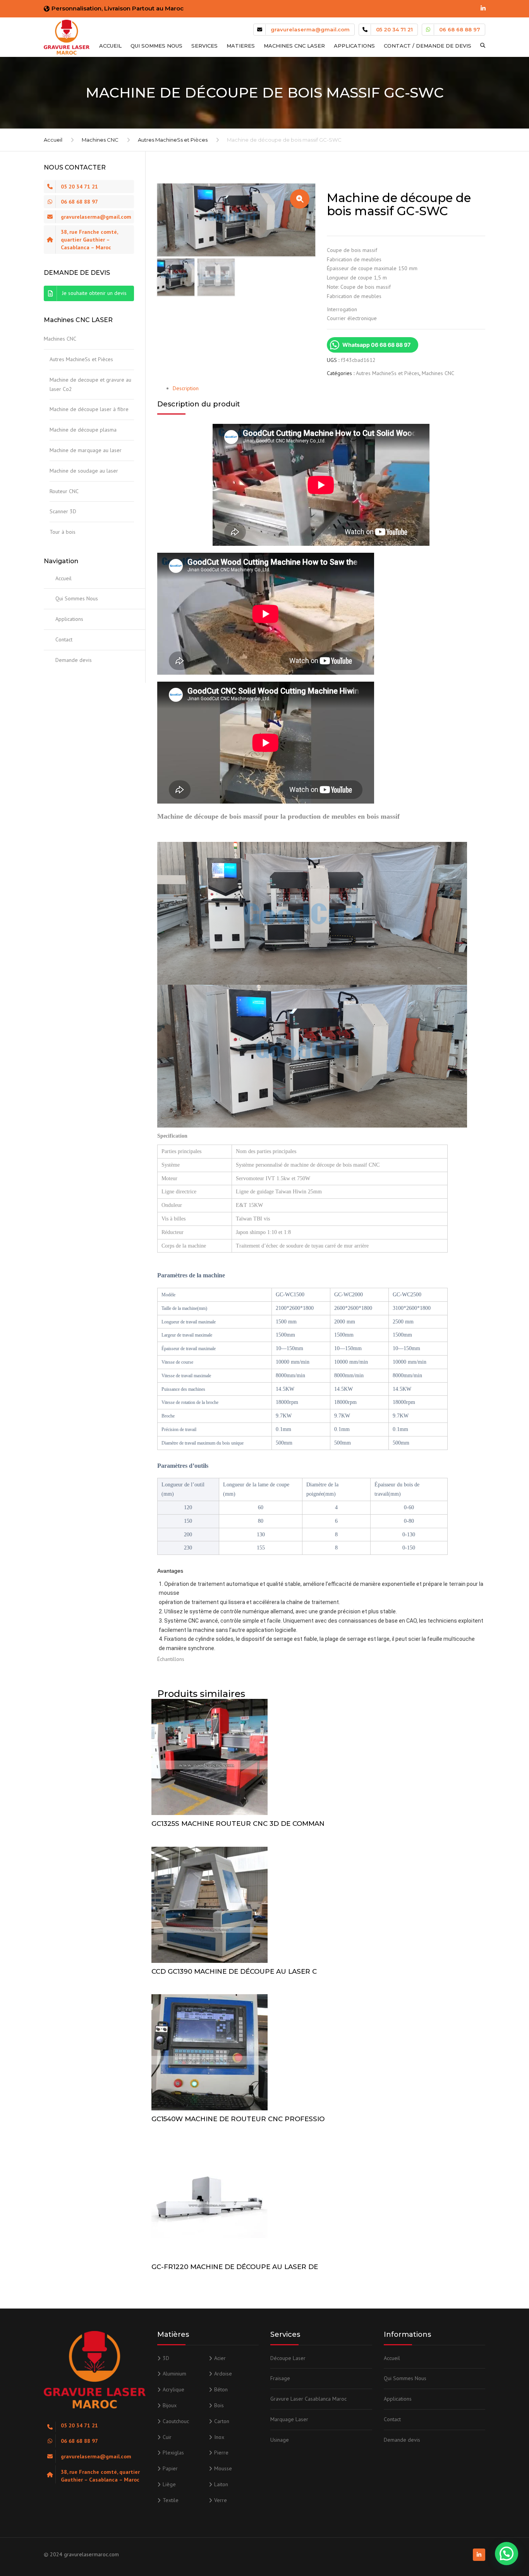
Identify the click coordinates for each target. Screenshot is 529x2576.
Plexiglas (173, 2453)
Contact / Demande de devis (428, 46)
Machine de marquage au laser (86, 450)
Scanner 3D (63, 511)
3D (166, 2358)
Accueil (110, 46)
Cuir (167, 2437)
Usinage (280, 2440)
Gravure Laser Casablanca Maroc (308, 2399)
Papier (170, 2468)
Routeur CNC (64, 491)
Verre (221, 2500)
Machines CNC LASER (294, 46)
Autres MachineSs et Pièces (173, 140)
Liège (169, 2484)
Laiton (221, 2484)
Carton (222, 2421)
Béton (221, 2389)
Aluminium (174, 2374)
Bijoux (170, 2405)
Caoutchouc (176, 2421)
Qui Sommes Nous (156, 46)
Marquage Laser (289, 2419)
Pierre (221, 2453)
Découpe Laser (288, 2358)
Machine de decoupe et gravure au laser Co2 (90, 384)
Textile (171, 2500)
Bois (219, 2405)
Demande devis (74, 660)
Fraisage (280, 2378)
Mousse (223, 2468)
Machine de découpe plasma (83, 430)
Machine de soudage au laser (84, 471)
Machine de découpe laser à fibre (89, 409)
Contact (64, 639)
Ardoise (223, 2374)
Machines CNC (100, 140)
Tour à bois (63, 532)
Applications (354, 46)
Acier (220, 2358)
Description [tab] (186, 388)
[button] (300, 199)
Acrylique (173, 2389)
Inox (219, 2437)
